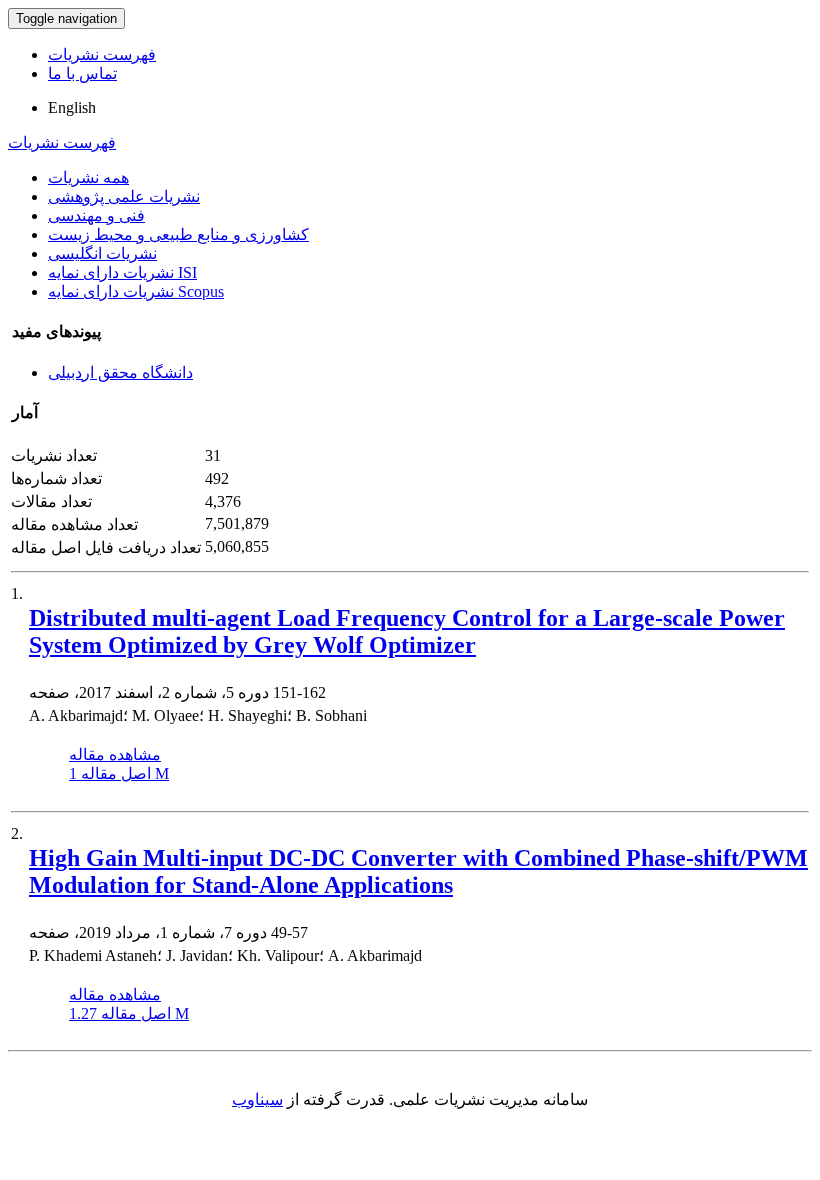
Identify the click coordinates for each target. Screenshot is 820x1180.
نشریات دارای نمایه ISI (122, 272)
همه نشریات (88, 177)
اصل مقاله (119, 773)
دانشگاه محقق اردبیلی (120, 372)
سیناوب (257, 1099)
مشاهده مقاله (115, 754)
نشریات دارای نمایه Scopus (136, 291)
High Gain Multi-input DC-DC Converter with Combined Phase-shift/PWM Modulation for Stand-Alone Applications (418, 871)
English (72, 107)
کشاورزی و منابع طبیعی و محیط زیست (178, 234)
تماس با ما (82, 73)
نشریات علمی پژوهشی (124, 196)
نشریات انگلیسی (102, 253)
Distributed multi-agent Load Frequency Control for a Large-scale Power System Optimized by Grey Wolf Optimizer (407, 631)
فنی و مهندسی (96, 215)
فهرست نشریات (102, 54)
